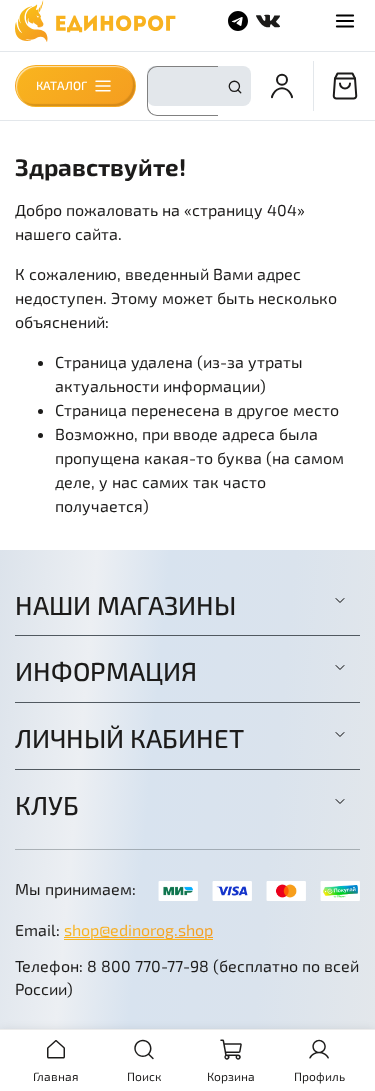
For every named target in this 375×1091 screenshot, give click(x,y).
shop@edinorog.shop (138, 929)
